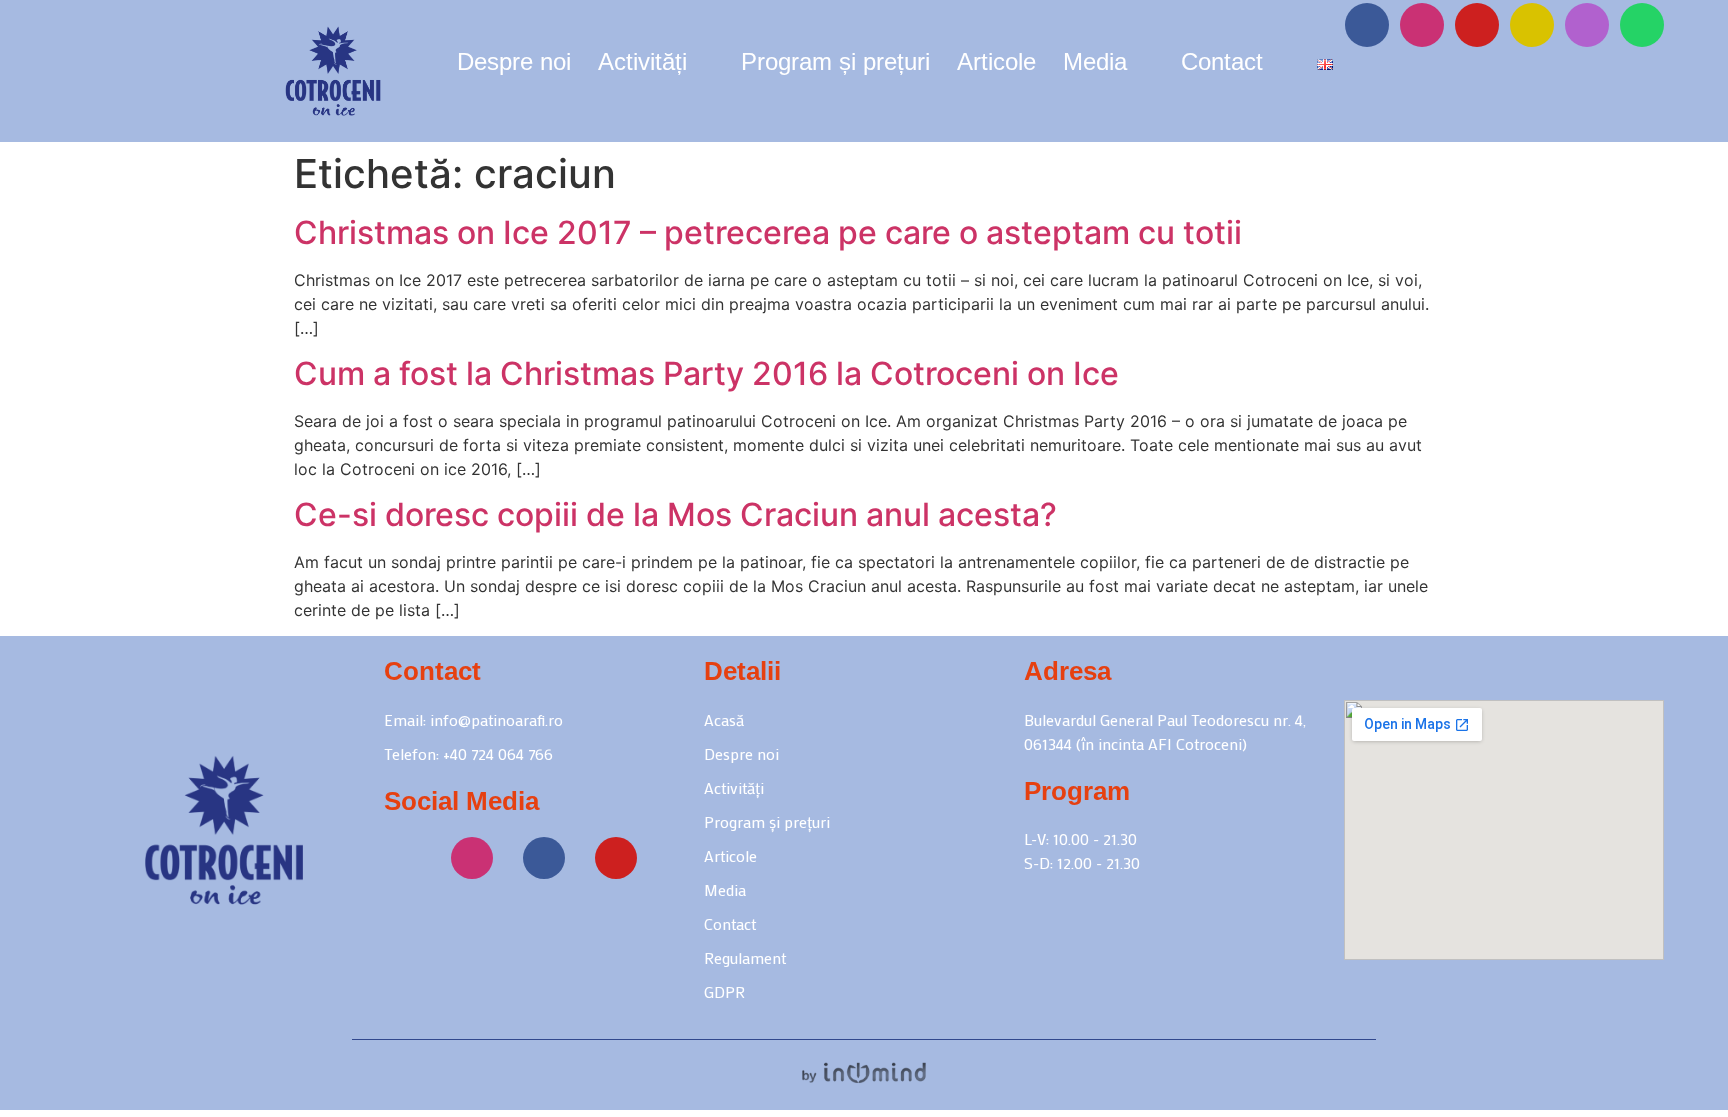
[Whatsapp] (1642, 25)
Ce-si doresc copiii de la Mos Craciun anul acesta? (675, 514)
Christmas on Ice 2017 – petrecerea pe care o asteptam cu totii (768, 232)
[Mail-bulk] (1587, 25)
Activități (642, 65)
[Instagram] (1422, 25)
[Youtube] (1477, 25)
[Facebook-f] (1367, 25)
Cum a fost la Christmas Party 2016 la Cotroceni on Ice (706, 373)
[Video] (1532, 25)
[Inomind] (864, 1072)
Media (1095, 65)
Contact (1222, 65)
